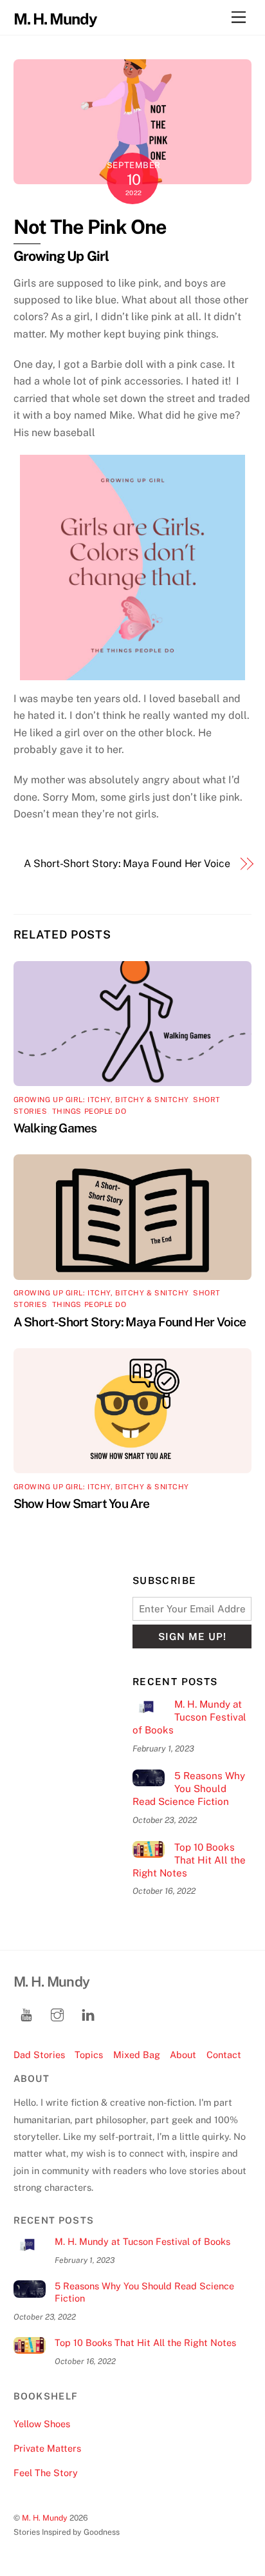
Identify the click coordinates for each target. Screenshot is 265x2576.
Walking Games (55, 1128)
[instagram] (57, 2013)
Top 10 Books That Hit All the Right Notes (189, 1860)
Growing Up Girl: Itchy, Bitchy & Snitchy (101, 1100)
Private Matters (47, 2448)
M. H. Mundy (45, 2518)
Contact (224, 2055)
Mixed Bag (137, 2055)
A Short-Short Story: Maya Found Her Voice (127, 863)
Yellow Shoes (42, 2424)
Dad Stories (39, 2055)
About (183, 2055)
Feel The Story (46, 2473)
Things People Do (89, 1111)
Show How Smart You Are (82, 1503)
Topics (89, 2055)
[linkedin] (88, 2013)
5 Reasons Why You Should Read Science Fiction (189, 1789)
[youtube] (26, 2013)
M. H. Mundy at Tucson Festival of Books (189, 1717)
